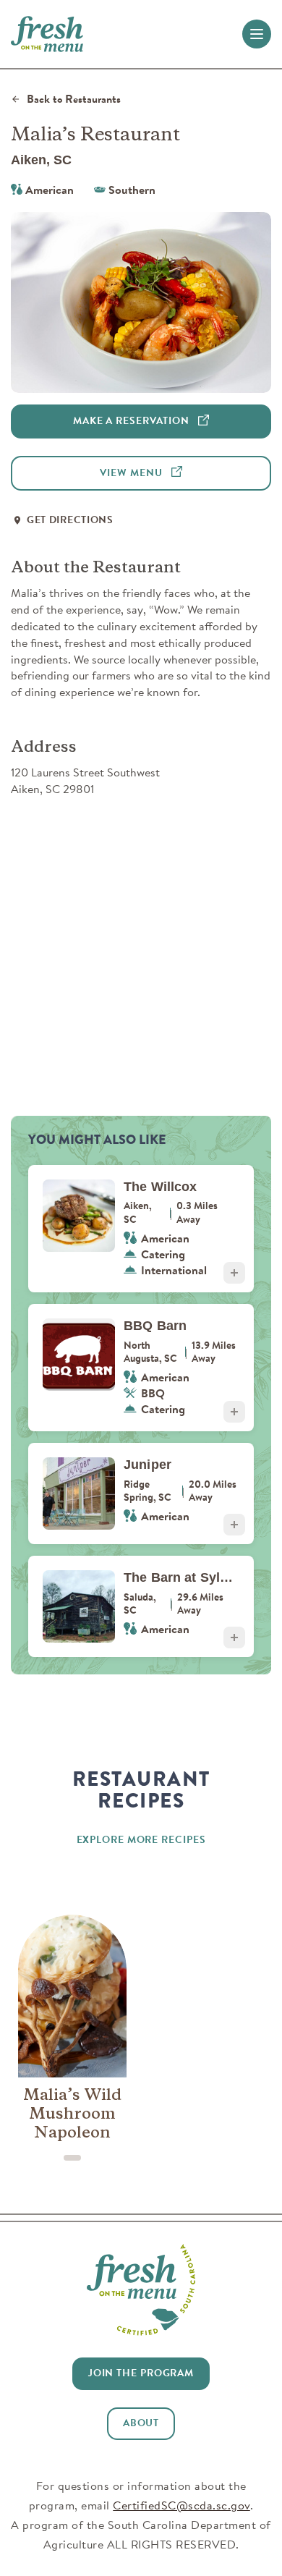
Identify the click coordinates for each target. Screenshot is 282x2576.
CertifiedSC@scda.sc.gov (181, 2505)
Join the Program (141, 2373)
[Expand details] (234, 1273)
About (141, 2423)
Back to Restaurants (74, 99)
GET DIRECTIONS (70, 520)
